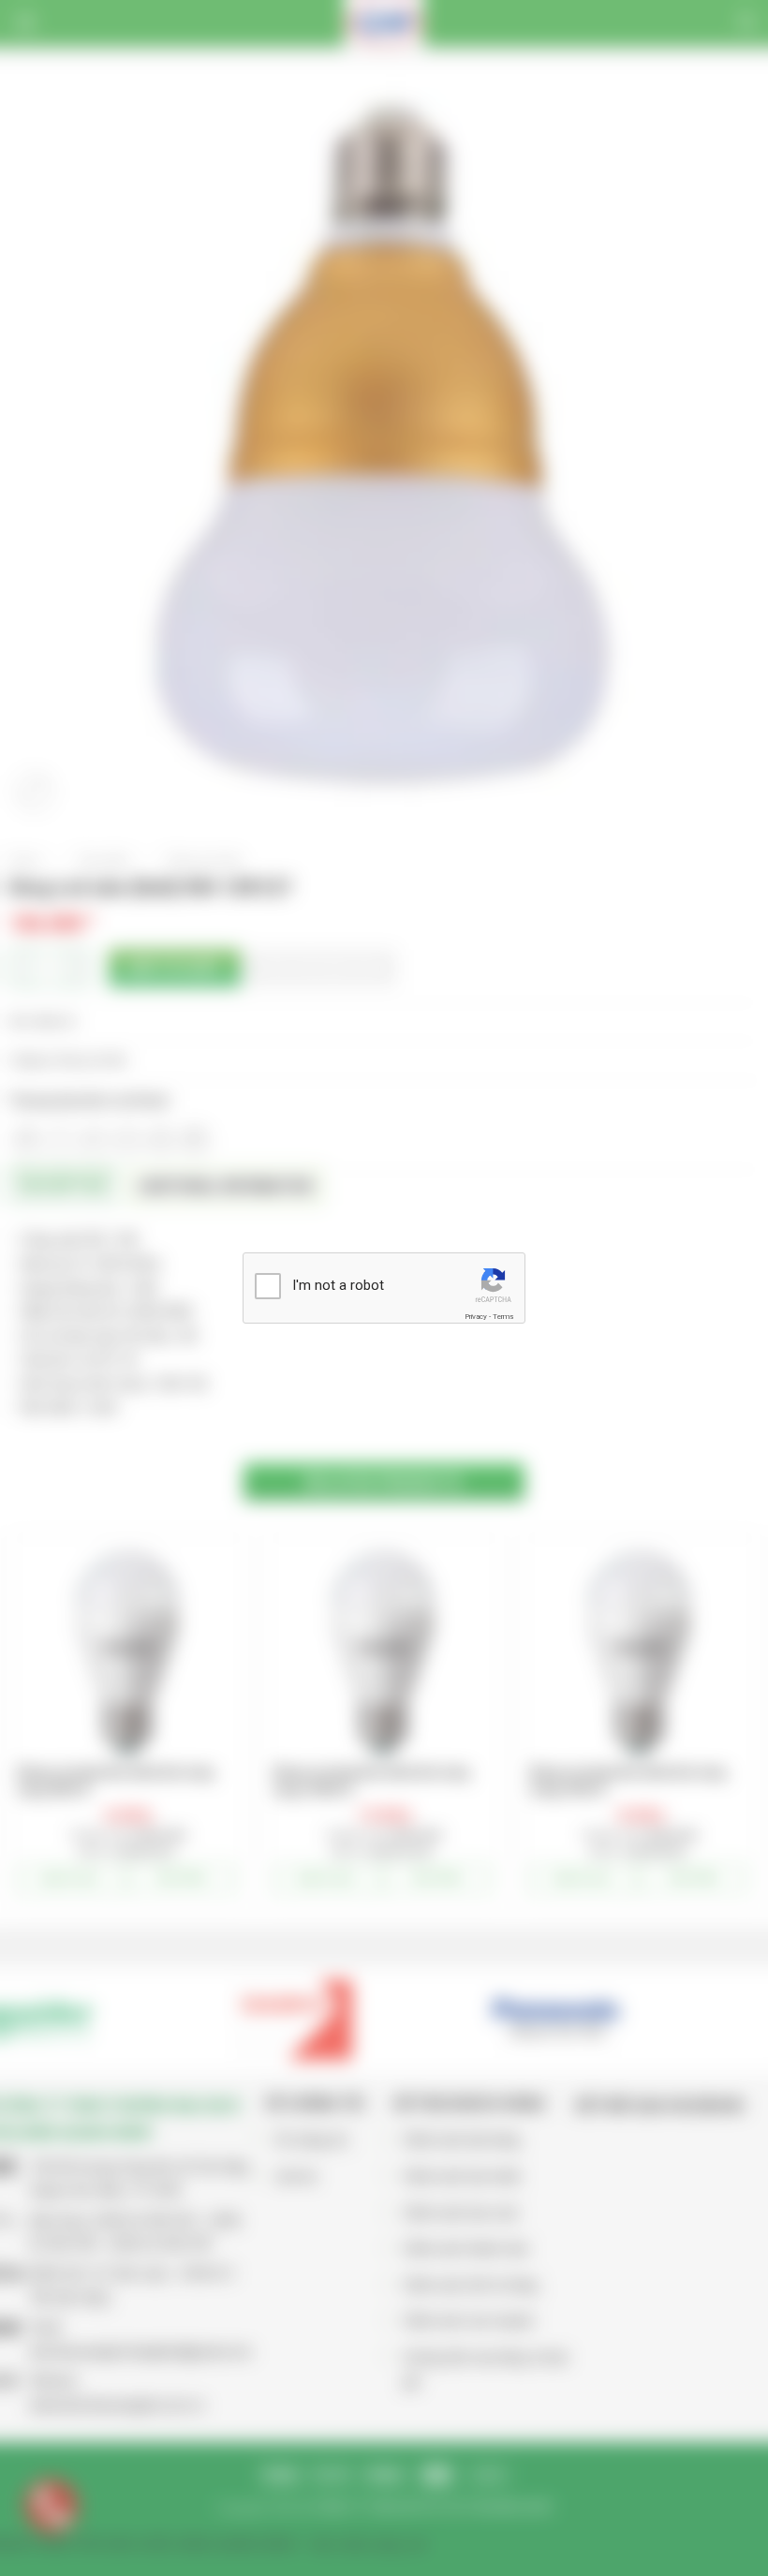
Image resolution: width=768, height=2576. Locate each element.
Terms (503, 1317)
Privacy (476, 1317)
